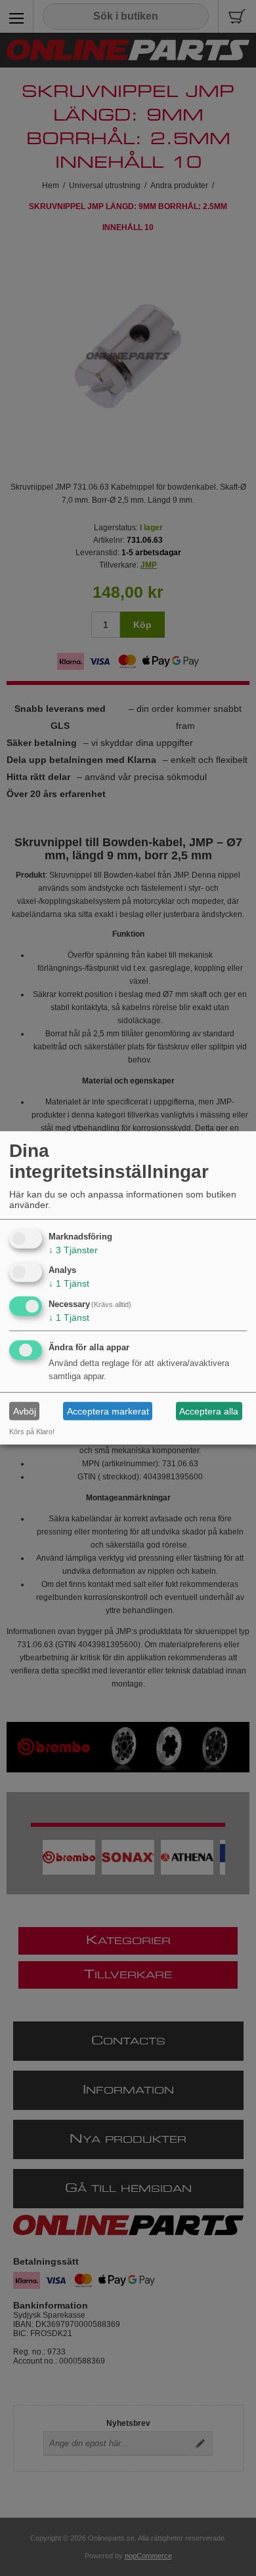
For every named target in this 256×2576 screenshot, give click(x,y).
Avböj (25, 1411)
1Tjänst (69, 1283)
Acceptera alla (209, 1411)
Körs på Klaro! (32, 1432)
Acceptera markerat (108, 1411)
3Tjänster (73, 1249)
